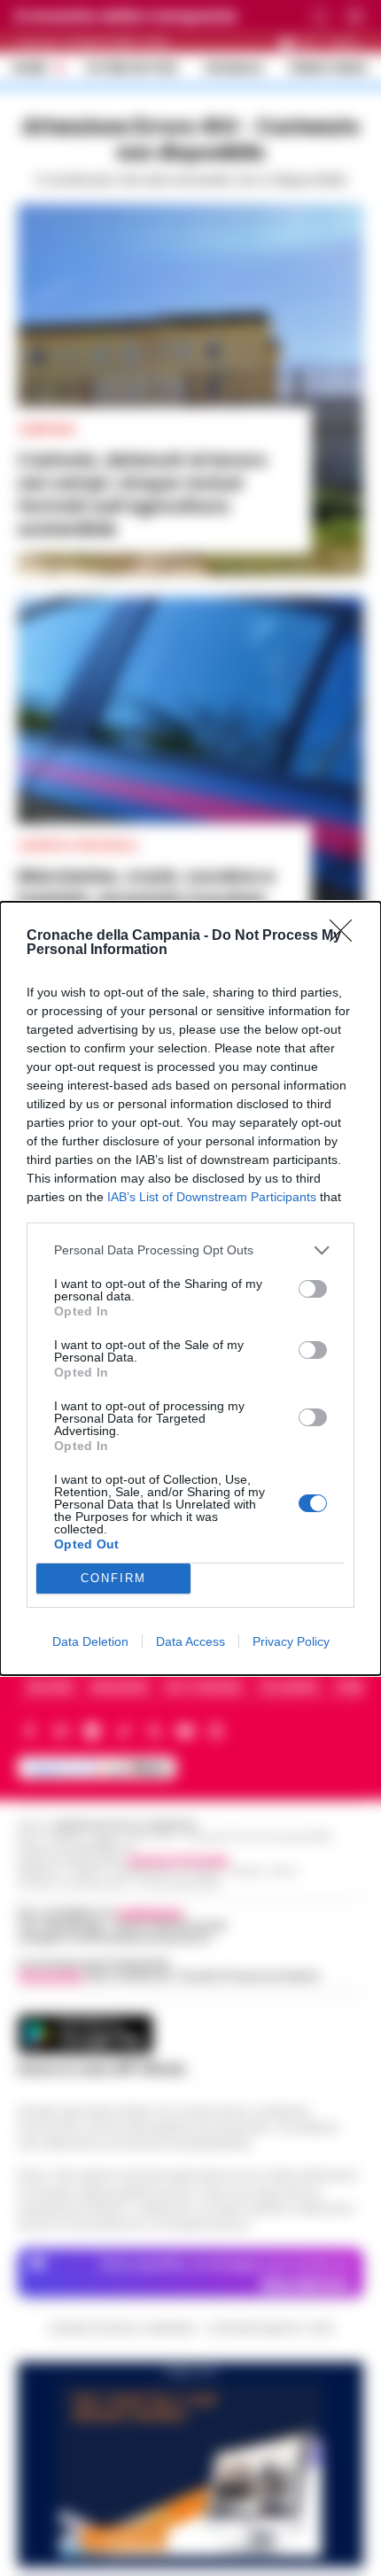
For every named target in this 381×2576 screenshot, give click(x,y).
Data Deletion (90, 1641)
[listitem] (190, 1250)
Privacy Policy (291, 1641)
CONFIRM (113, 1578)
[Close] (346, 936)
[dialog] (190, 1288)
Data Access (190, 1641)
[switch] (313, 1289)
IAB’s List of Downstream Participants (212, 1197)
